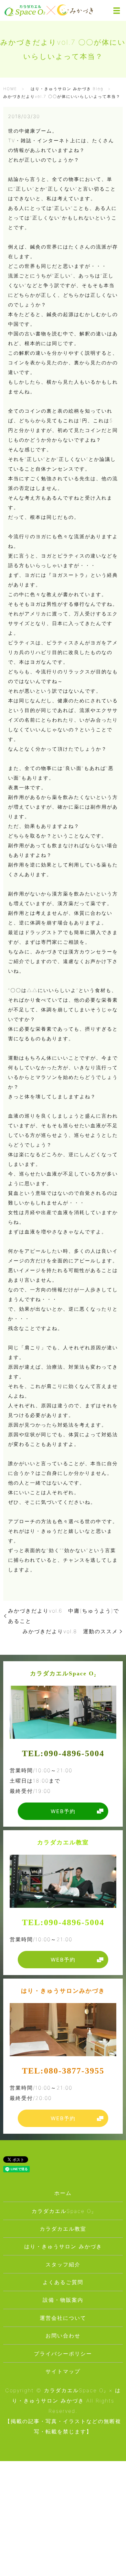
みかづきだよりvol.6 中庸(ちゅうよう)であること (64, 1616)
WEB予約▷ (21, 2565)
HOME (10, 89)
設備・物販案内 (63, 2300)
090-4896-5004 (74, 1753)
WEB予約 (63, 1811)
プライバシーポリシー (63, 2354)
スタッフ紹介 (63, 2264)
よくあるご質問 (63, 2282)
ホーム (63, 2193)
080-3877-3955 (74, 2071)
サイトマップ (63, 2371)
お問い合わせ (63, 2336)
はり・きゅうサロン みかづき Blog (67, 89)
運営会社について (63, 2318)
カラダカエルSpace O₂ (63, 2211)
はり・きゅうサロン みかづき (63, 2246)
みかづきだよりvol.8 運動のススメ (70, 1631)
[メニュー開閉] (117, 11)
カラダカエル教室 (63, 2229)
